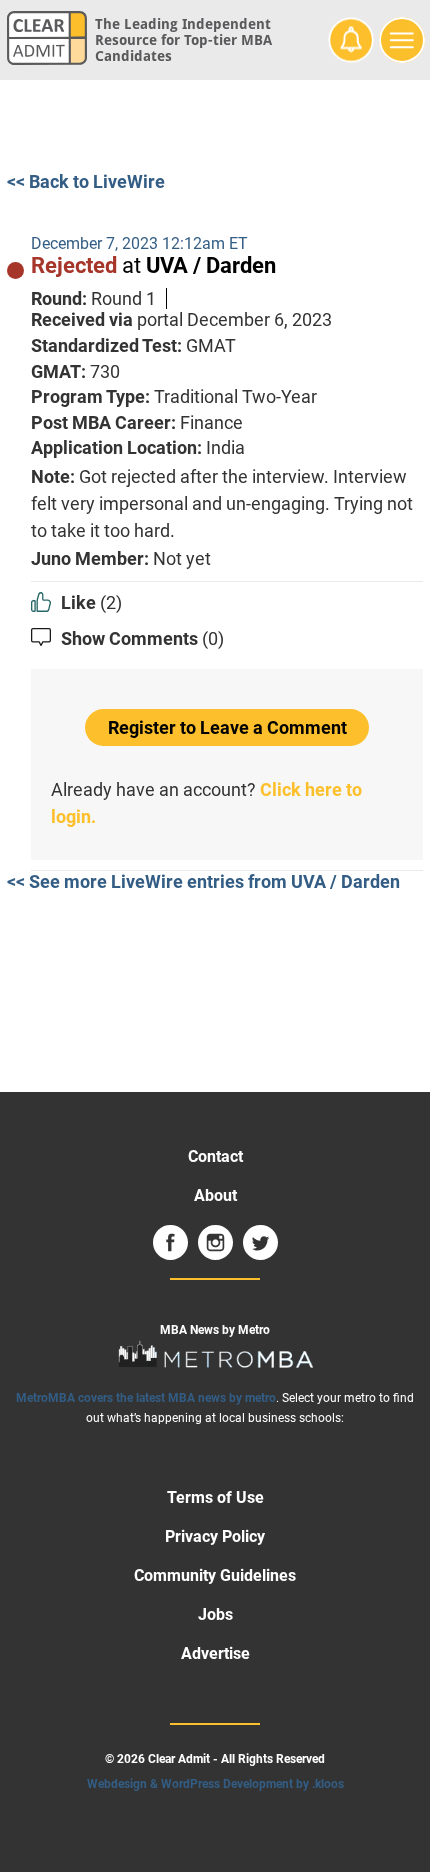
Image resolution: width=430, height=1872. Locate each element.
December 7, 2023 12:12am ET (139, 243)
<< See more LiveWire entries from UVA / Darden (203, 881)
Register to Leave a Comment (227, 727)
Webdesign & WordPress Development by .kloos (215, 1784)
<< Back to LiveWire (86, 181)
